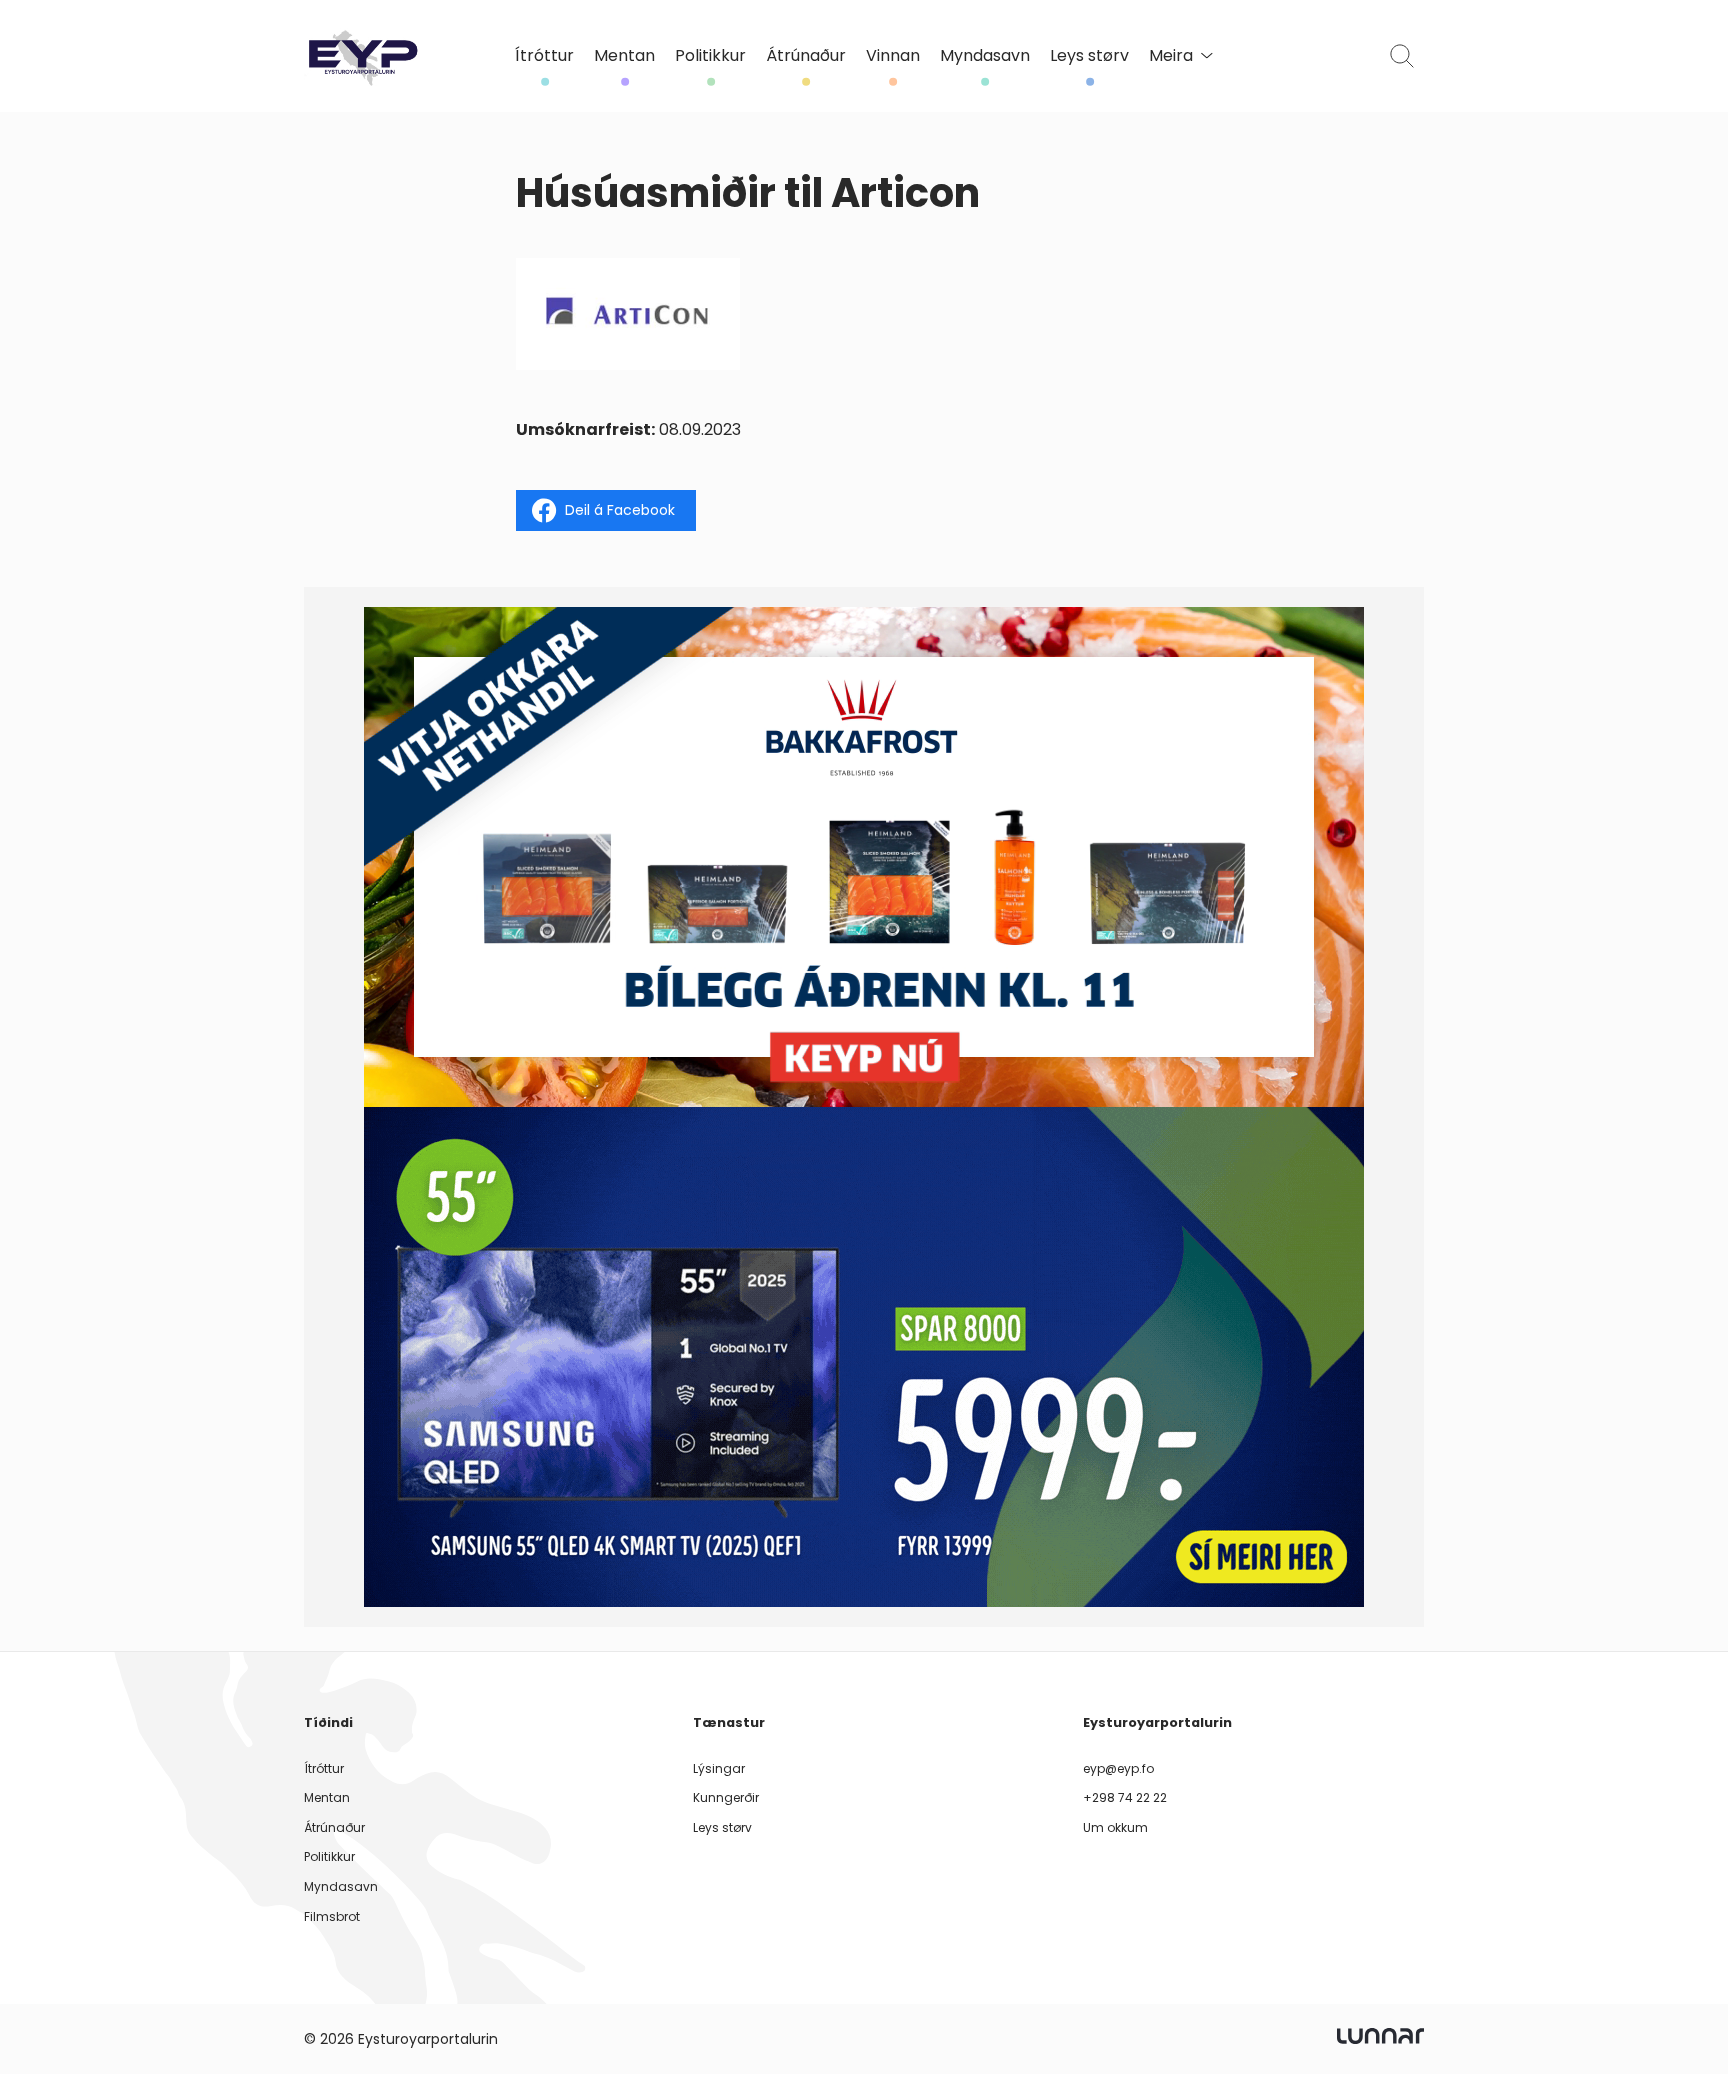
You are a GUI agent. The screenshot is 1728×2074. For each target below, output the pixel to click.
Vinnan (893, 56)
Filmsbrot (332, 1916)
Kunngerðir (726, 1797)
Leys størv (1089, 56)
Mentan (624, 56)
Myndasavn (985, 56)
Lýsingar (719, 1768)
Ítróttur (544, 56)
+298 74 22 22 (1125, 1797)
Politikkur (710, 56)
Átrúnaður (806, 56)
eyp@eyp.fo (1118, 1768)
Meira (1171, 56)
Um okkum (1115, 1827)
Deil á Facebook (620, 510)
